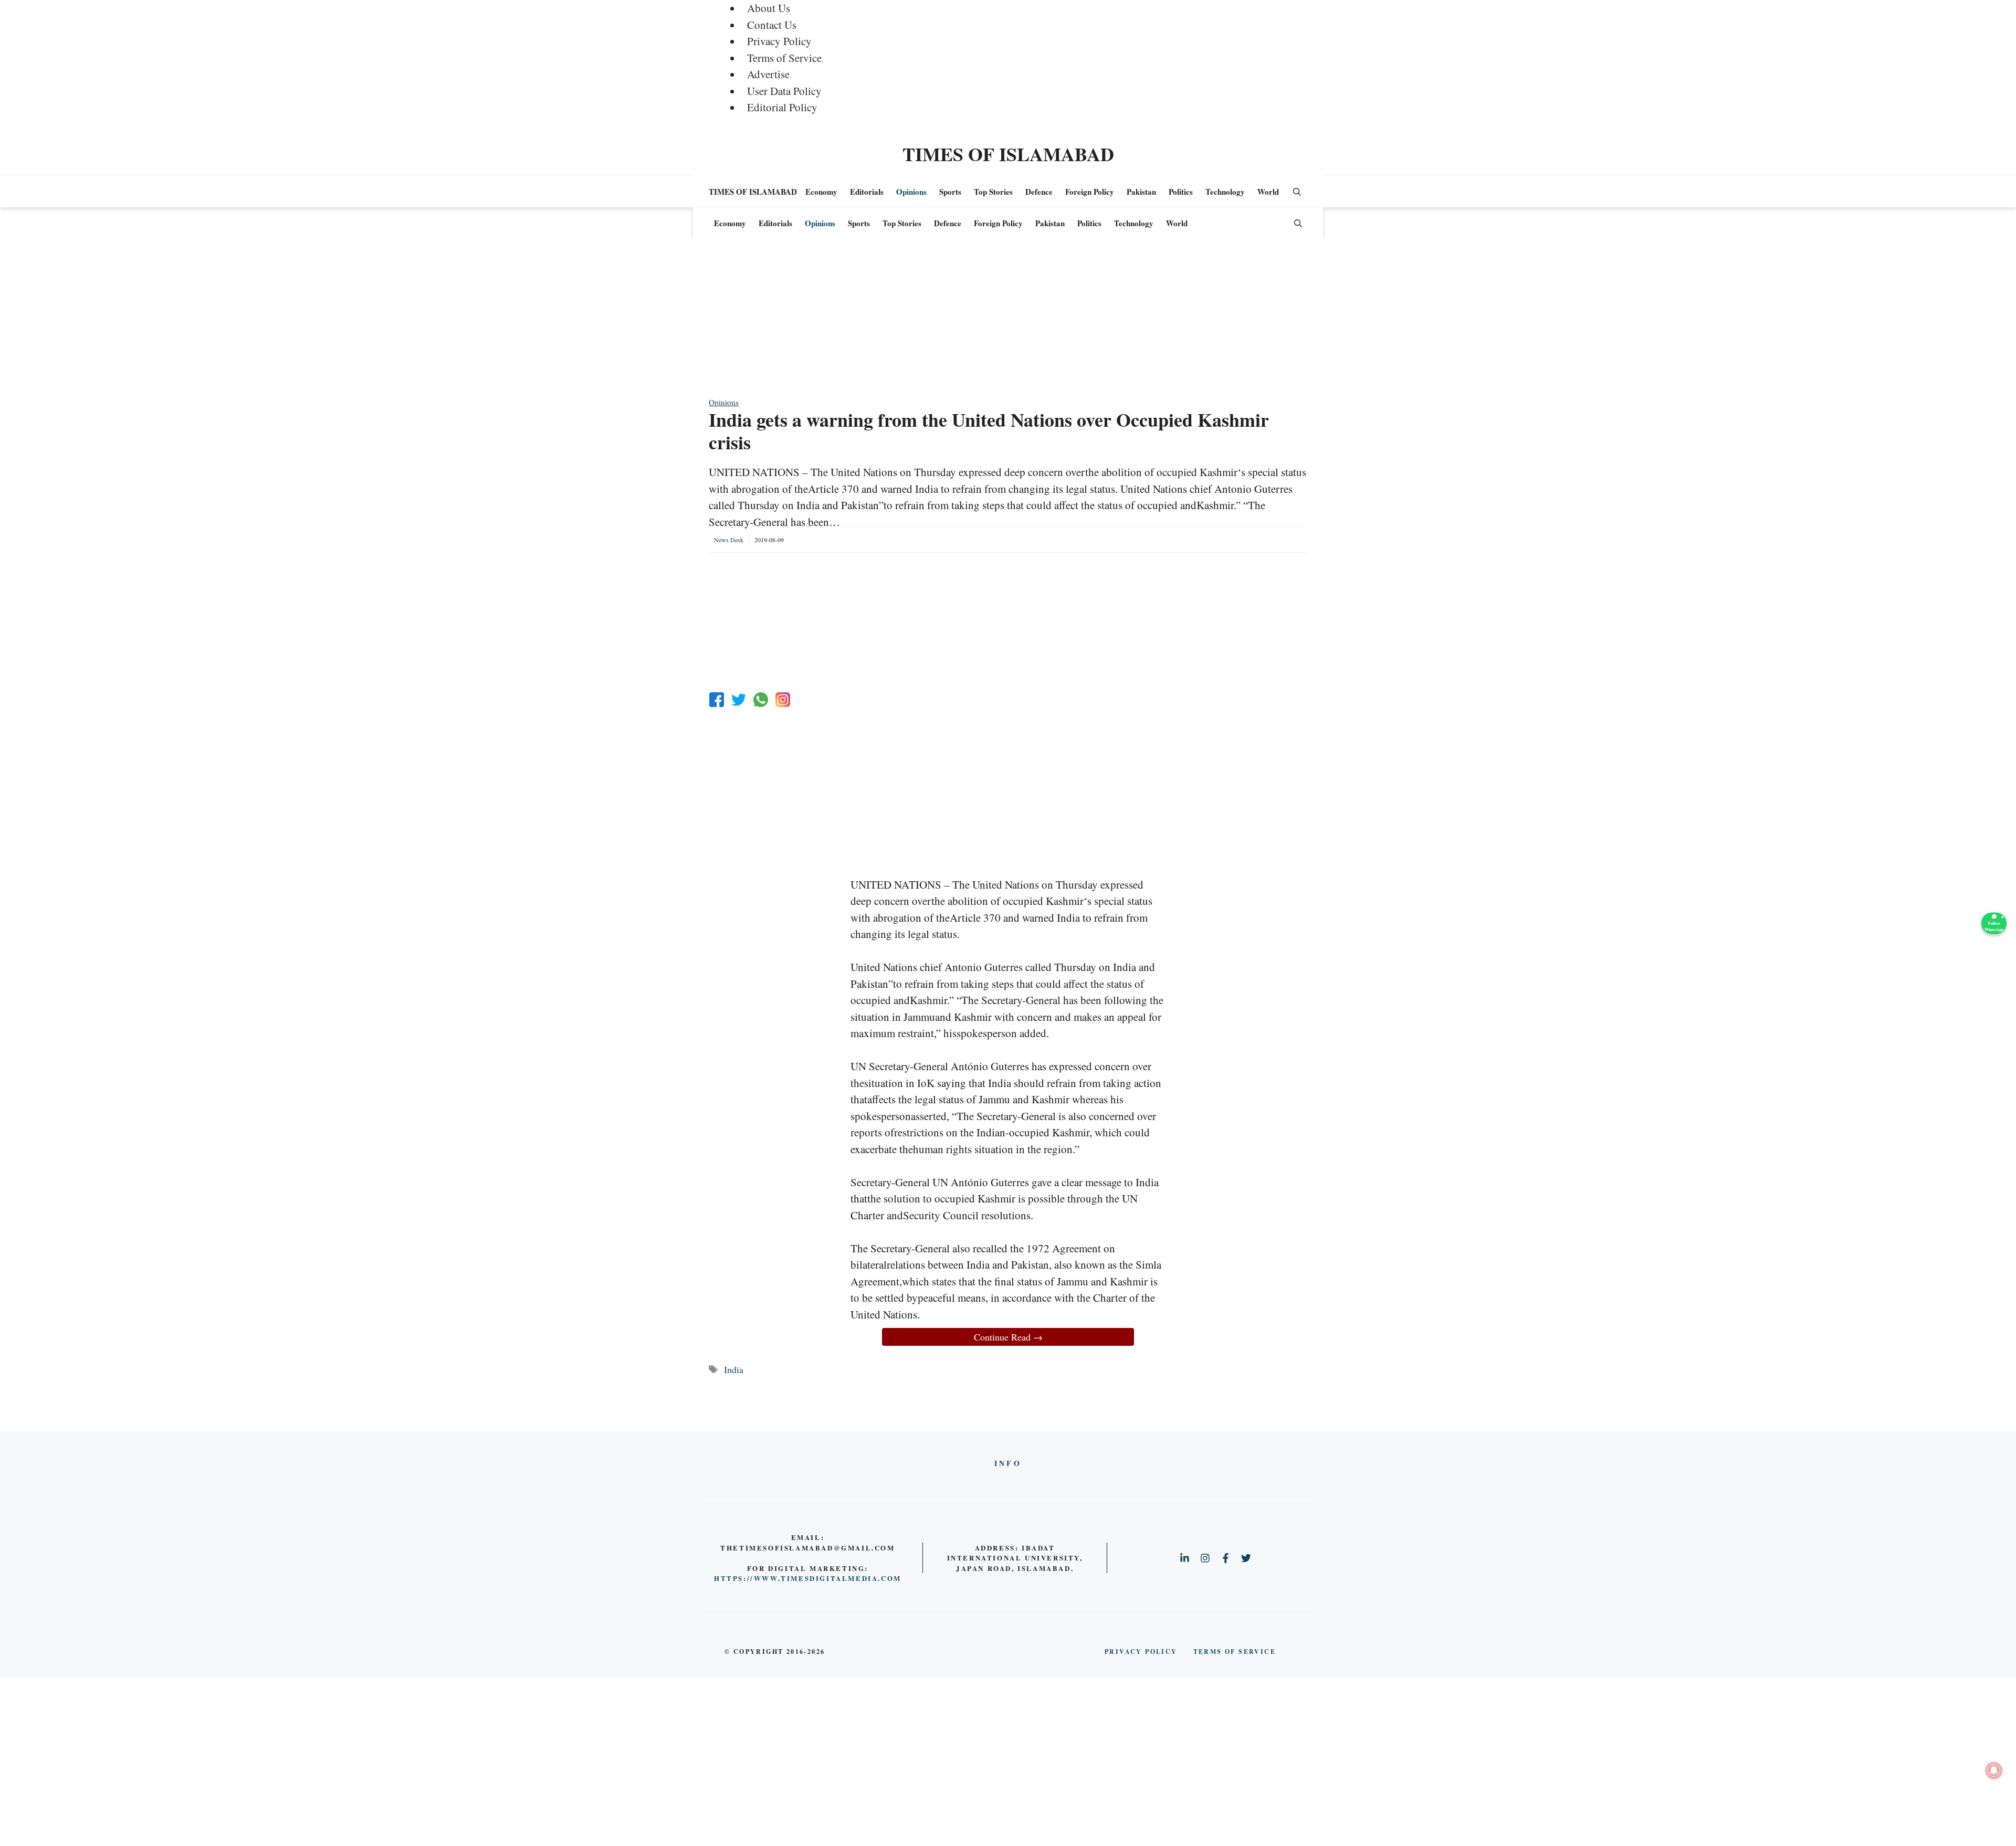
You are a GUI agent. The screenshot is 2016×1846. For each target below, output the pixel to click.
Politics (1181, 192)
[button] (1297, 192)
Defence (1039, 192)
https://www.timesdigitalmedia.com (808, 1578)
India (734, 1369)
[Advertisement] (1008, 323)
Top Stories (993, 192)
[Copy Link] (783, 700)
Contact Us (772, 25)
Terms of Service (784, 58)
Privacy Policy (779, 41)
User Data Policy (784, 91)
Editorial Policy (782, 107)
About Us (769, 8)
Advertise (768, 74)
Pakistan (1141, 192)
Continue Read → (1008, 1337)
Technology (1225, 192)
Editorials (867, 192)
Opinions (911, 192)
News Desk (729, 540)
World (1268, 192)
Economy (821, 192)
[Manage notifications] (1994, 1770)
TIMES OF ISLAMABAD (1008, 154)
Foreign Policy (1090, 192)
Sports (950, 192)
